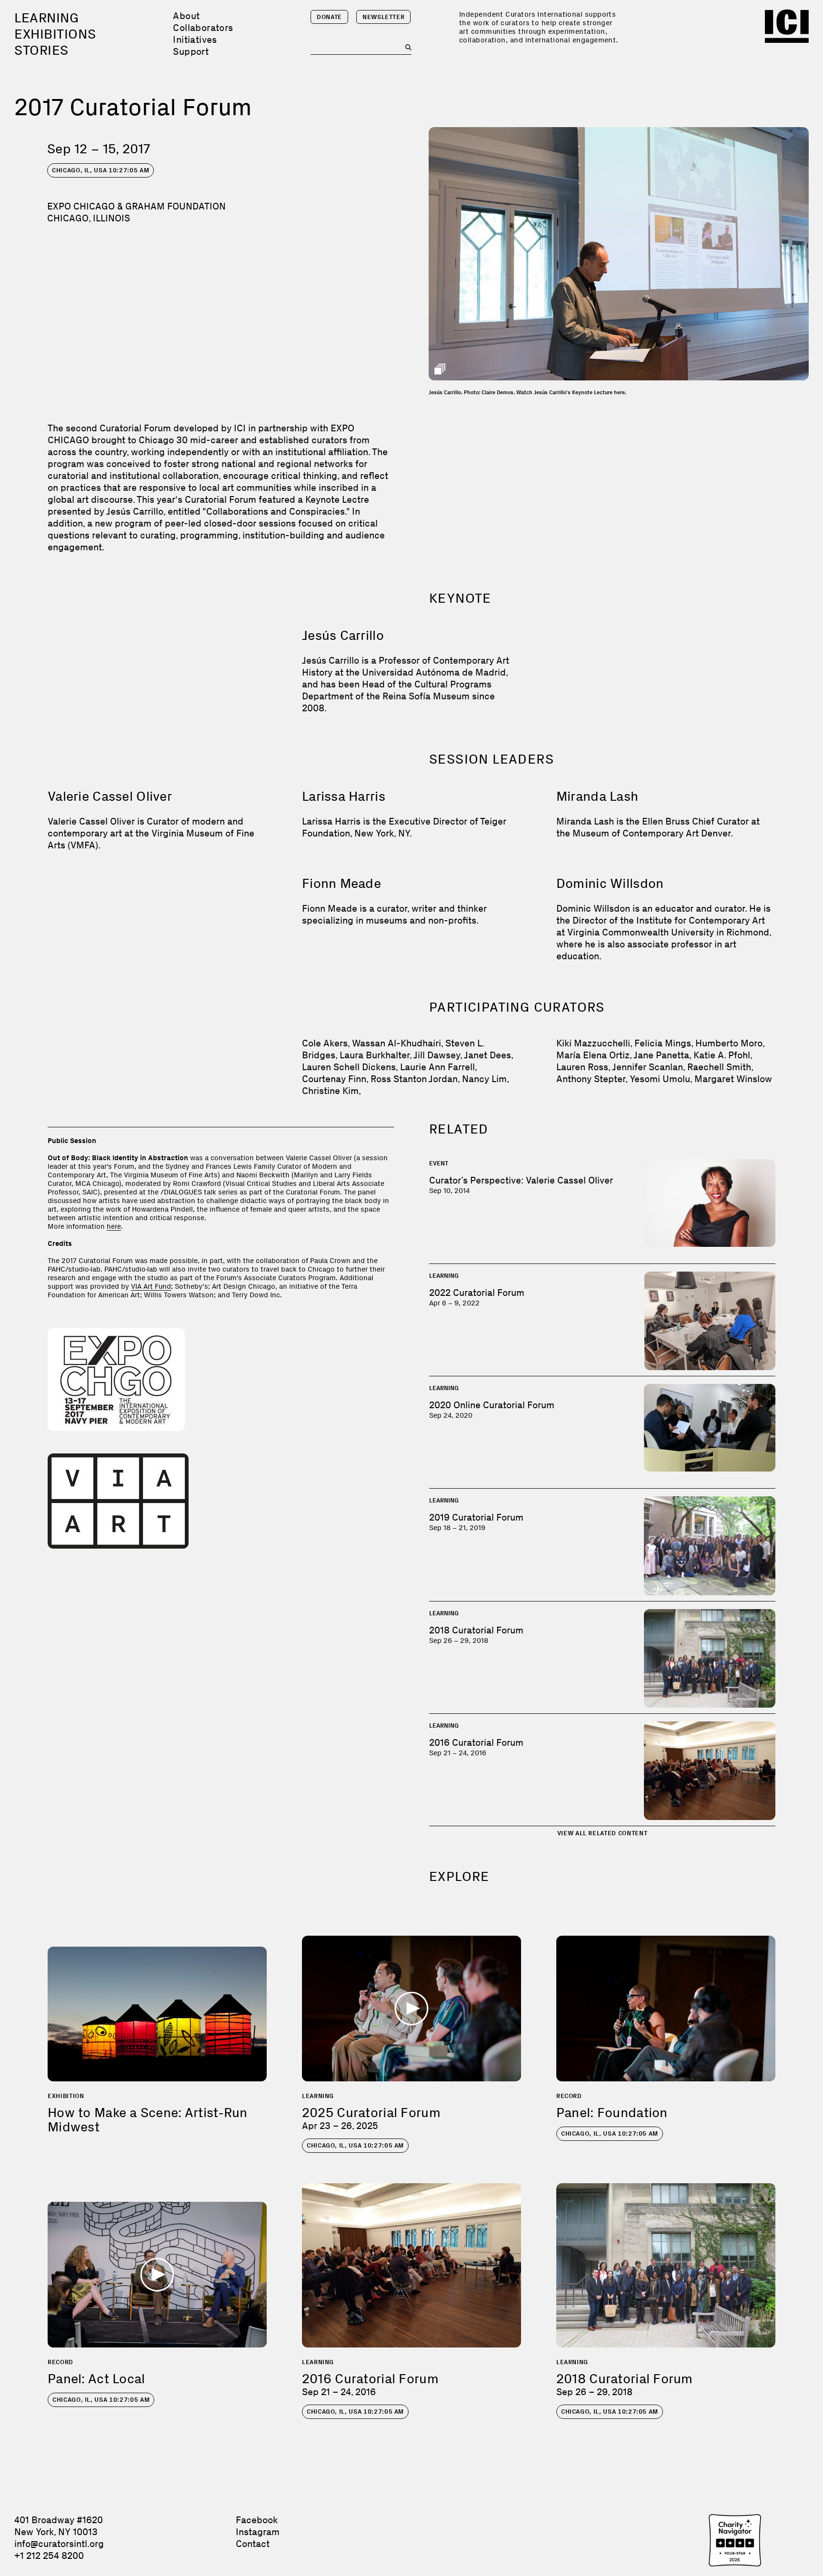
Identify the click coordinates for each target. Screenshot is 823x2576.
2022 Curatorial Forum (477, 1293)
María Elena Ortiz (593, 1055)
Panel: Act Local (96, 2379)
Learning (46, 18)
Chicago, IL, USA (100, 170)
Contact (253, 2544)
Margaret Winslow (733, 1079)
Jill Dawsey (437, 1055)
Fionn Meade (341, 883)
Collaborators (203, 28)
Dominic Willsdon (610, 883)
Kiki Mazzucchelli (593, 1043)
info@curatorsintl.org (59, 2544)
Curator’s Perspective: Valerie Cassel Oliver (521, 1180)
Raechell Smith (719, 1067)
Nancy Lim (484, 1079)
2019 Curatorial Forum (476, 1517)
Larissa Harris (344, 796)
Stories (41, 50)
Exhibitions (55, 34)
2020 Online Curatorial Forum (492, 1405)
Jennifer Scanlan (647, 1067)
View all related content (602, 1833)
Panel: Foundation (612, 2113)
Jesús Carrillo (343, 635)
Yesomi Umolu (660, 1079)
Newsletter (384, 17)
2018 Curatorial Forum (476, 1630)
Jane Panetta (661, 1055)
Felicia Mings (663, 1043)
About (186, 16)
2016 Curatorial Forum (476, 1742)
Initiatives (195, 40)
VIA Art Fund (151, 1286)
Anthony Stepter (591, 1079)
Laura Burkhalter (375, 1055)
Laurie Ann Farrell (437, 1067)
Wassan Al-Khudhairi (396, 1043)
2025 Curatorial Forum (371, 2113)
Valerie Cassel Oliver (110, 796)
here (114, 1226)
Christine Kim (330, 1091)
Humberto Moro (729, 1043)
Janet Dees (487, 1055)
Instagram (258, 2532)
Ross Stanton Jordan (414, 1079)
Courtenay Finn (334, 1079)
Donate (329, 17)
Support (191, 51)
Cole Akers (325, 1043)
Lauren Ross (582, 1067)
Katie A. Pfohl (722, 1055)
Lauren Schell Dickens (349, 1067)
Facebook (257, 2520)
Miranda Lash (597, 796)
